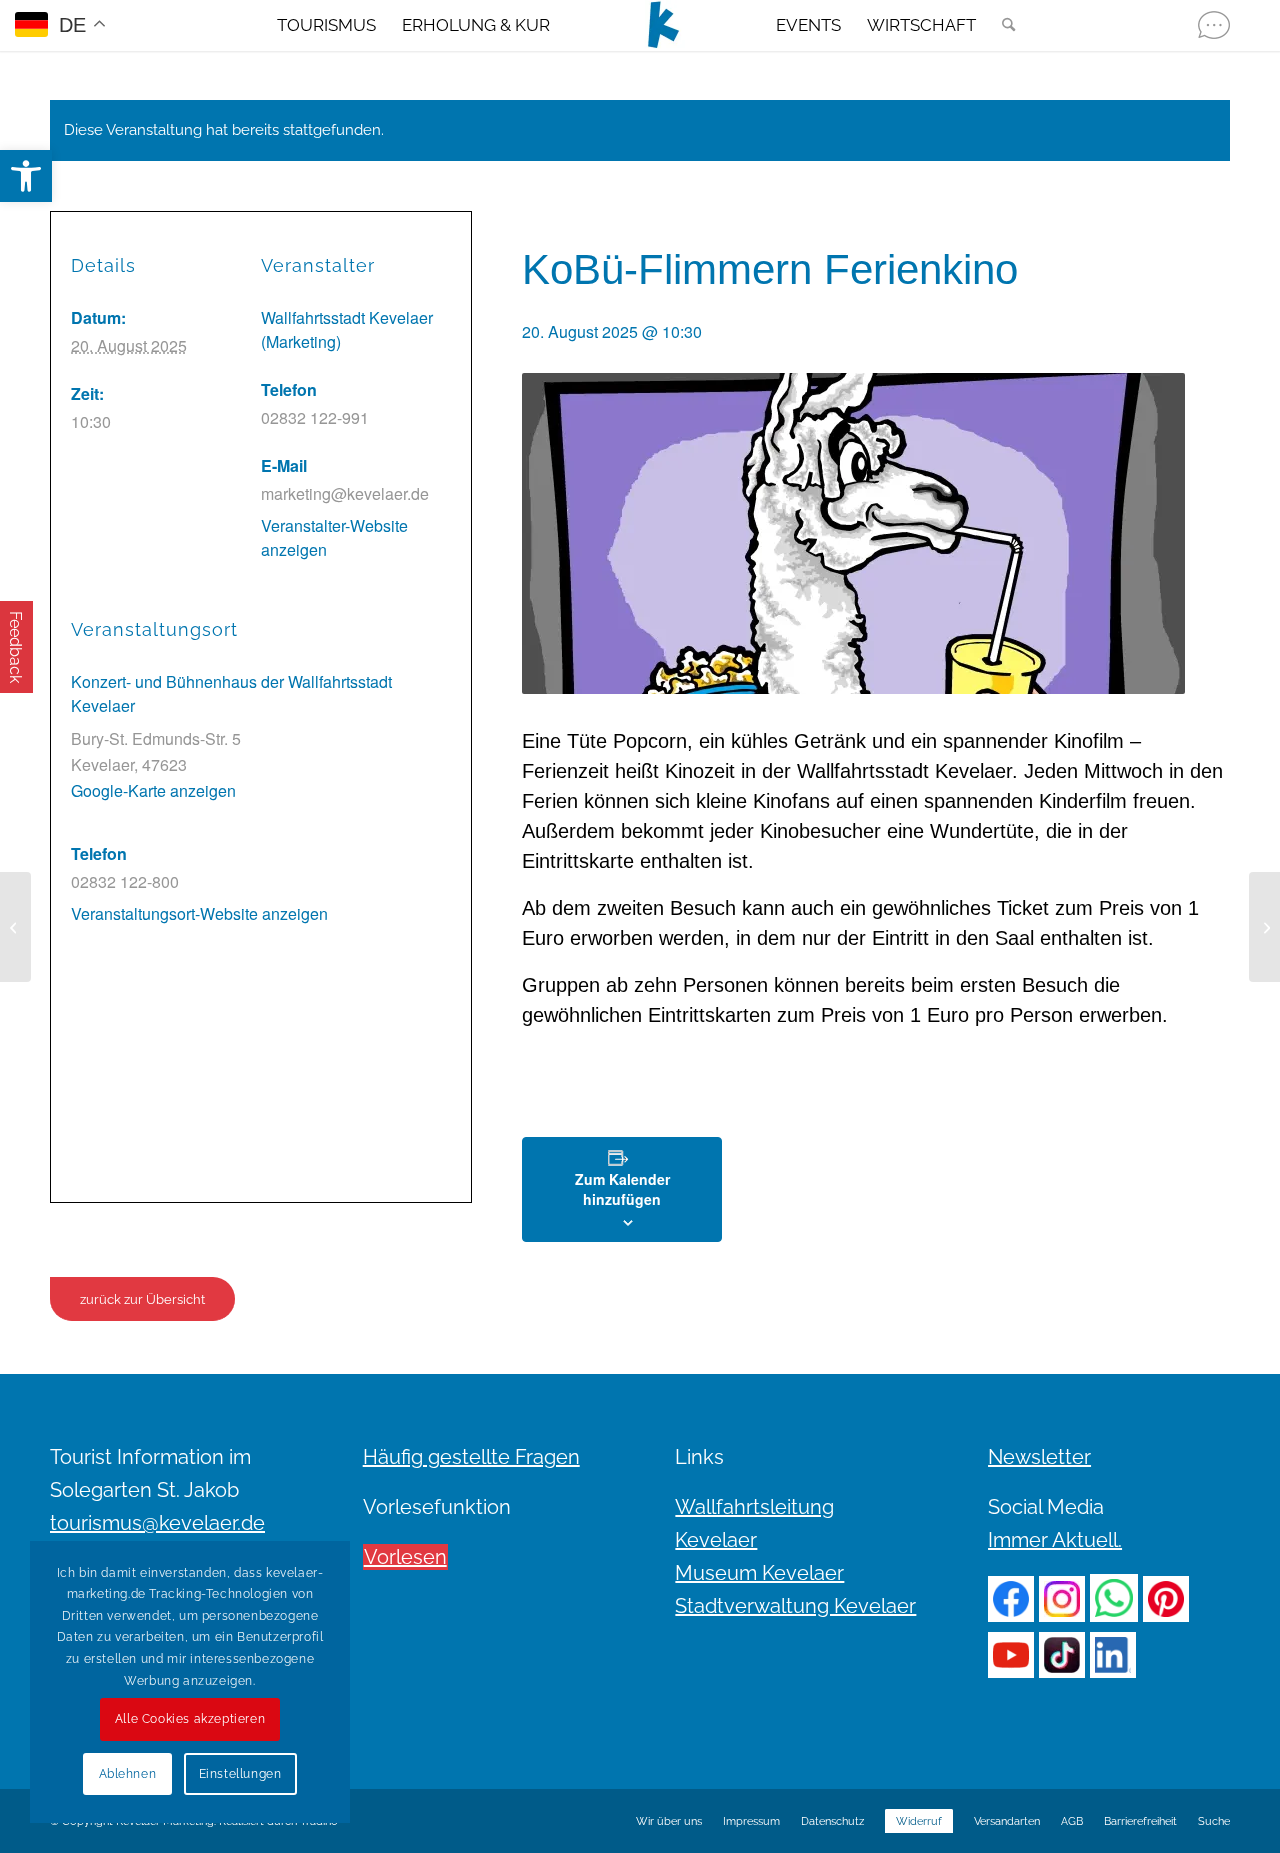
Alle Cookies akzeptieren (190, 1719)
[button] (26, 176)
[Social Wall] (1214, 25)
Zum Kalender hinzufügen (622, 1189)
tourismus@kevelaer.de (157, 1523)
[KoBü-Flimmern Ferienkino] (15, 927)
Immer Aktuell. (1055, 1540)
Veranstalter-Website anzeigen (334, 537)
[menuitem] (326, 25)
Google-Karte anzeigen (153, 790)
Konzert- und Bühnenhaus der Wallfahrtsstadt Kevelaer (231, 693)
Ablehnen (128, 1774)
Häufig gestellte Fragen (471, 1457)
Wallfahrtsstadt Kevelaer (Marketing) (347, 329)
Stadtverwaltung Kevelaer (795, 1606)
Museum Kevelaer (759, 1573)
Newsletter (1039, 1457)
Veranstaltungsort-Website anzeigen (199, 913)
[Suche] (1002, 25)
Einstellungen (240, 1774)
